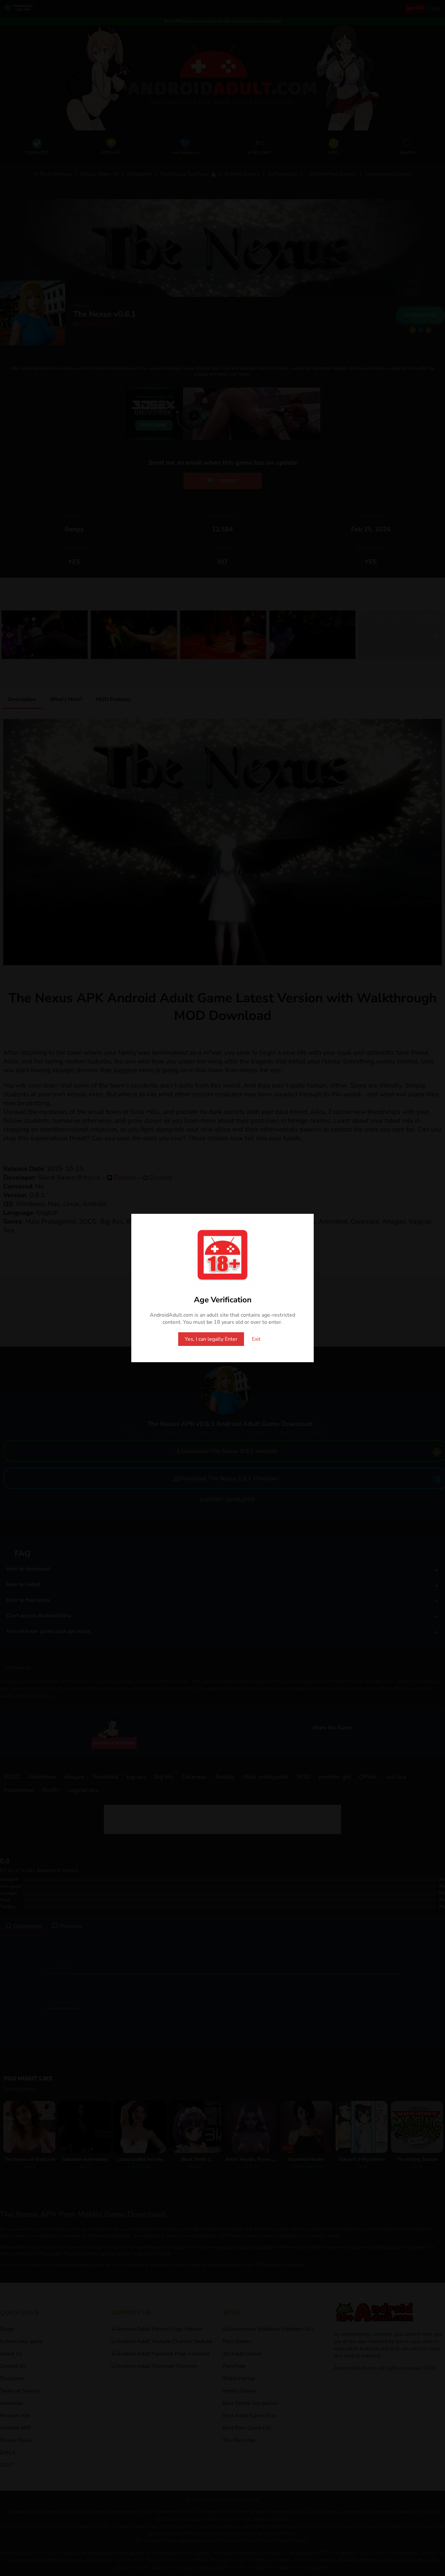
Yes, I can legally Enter (211, 1339)
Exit (256, 1339)
